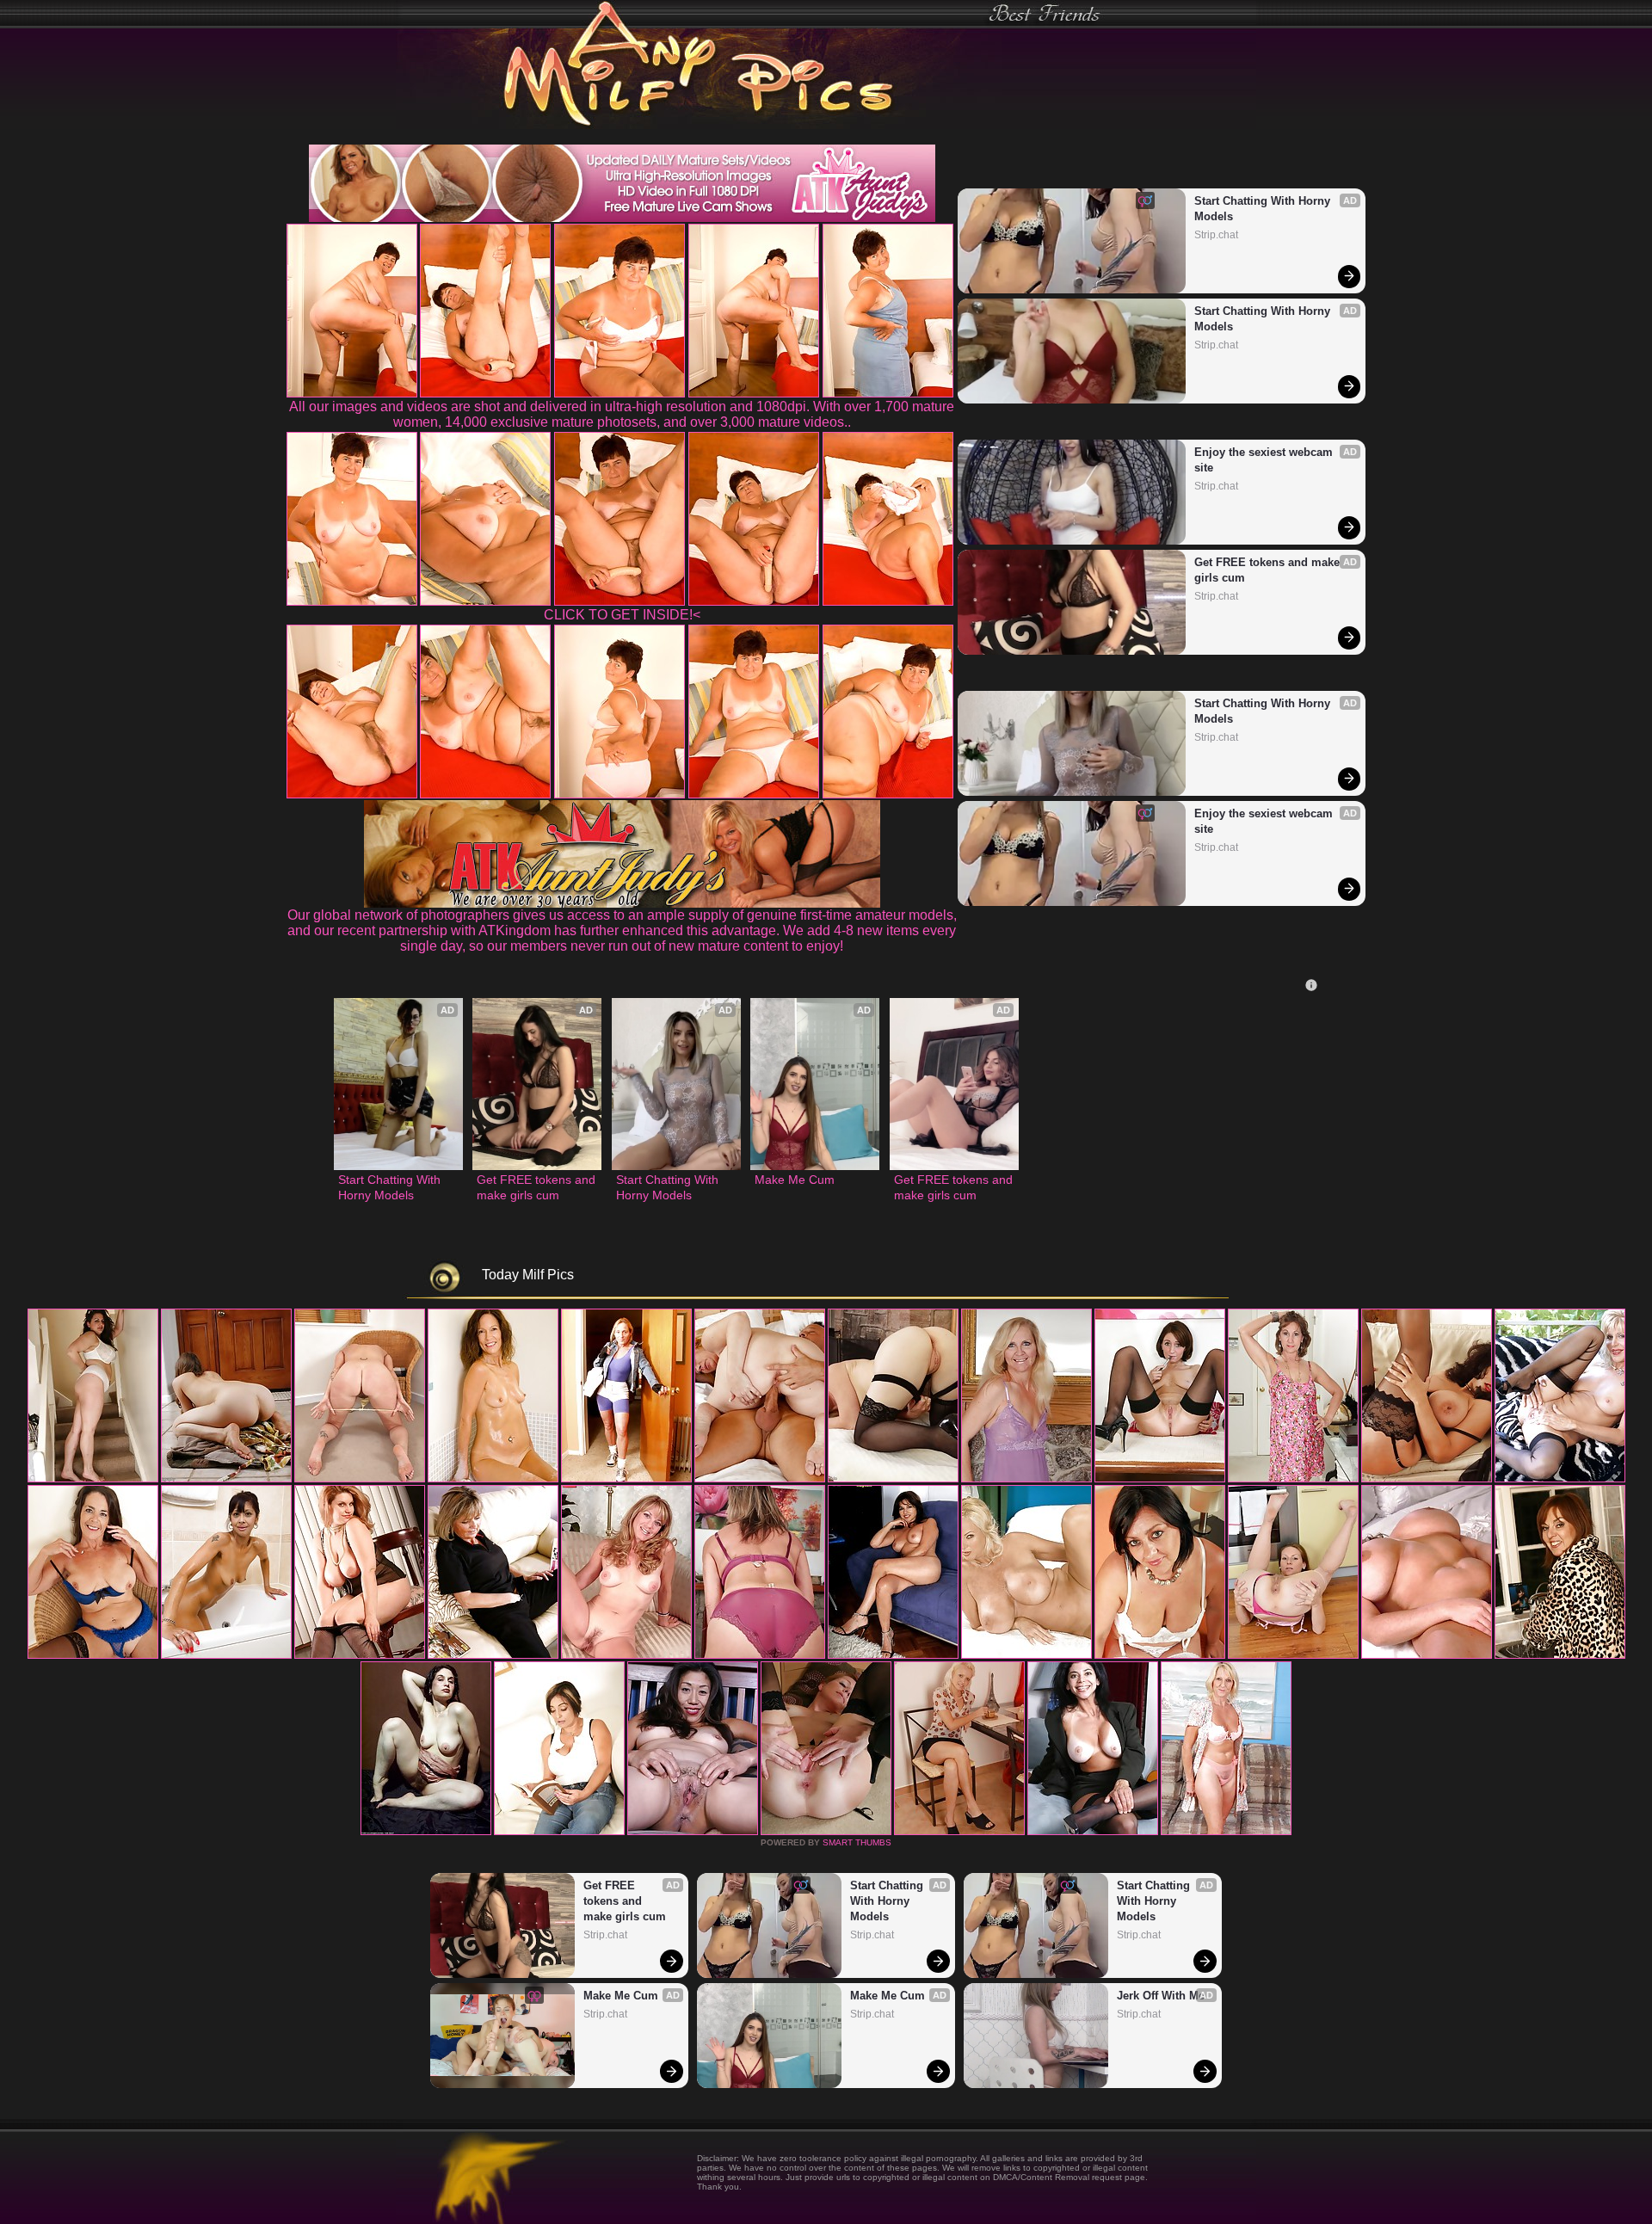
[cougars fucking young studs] (626, 1479)
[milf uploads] (1160, 1655)
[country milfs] (226, 1479)
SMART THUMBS (857, 1842)
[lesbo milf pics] (626, 1655)
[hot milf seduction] (360, 1479)
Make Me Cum (795, 1180)
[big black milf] (1026, 1479)
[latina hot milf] (493, 1655)
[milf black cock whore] (360, 1655)
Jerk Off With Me (1161, 1996)
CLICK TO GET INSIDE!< (622, 615)
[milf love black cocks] (1427, 1655)
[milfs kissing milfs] (1560, 1479)
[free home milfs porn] (760, 1655)
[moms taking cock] (760, 1479)
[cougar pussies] (93, 1655)
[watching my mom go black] (493, 1479)
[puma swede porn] (93, 1479)
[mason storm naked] (893, 1479)
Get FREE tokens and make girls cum (1269, 570)
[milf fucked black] (426, 1832)
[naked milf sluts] (893, 1655)
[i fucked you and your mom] (1293, 1655)
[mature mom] (1160, 1479)
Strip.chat (1216, 235)
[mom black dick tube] (1560, 1655)
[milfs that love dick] (1026, 1655)
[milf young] (559, 1832)
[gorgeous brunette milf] (693, 1832)
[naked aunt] (1293, 1479)
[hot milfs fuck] (1093, 1832)
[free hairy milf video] (959, 1832)
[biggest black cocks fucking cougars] (226, 1655)
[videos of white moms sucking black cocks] (826, 1832)
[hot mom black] (1226, 1832)
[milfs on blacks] (1427, 1479)
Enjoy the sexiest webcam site (1265, 460)
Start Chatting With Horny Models (1264, 209)
